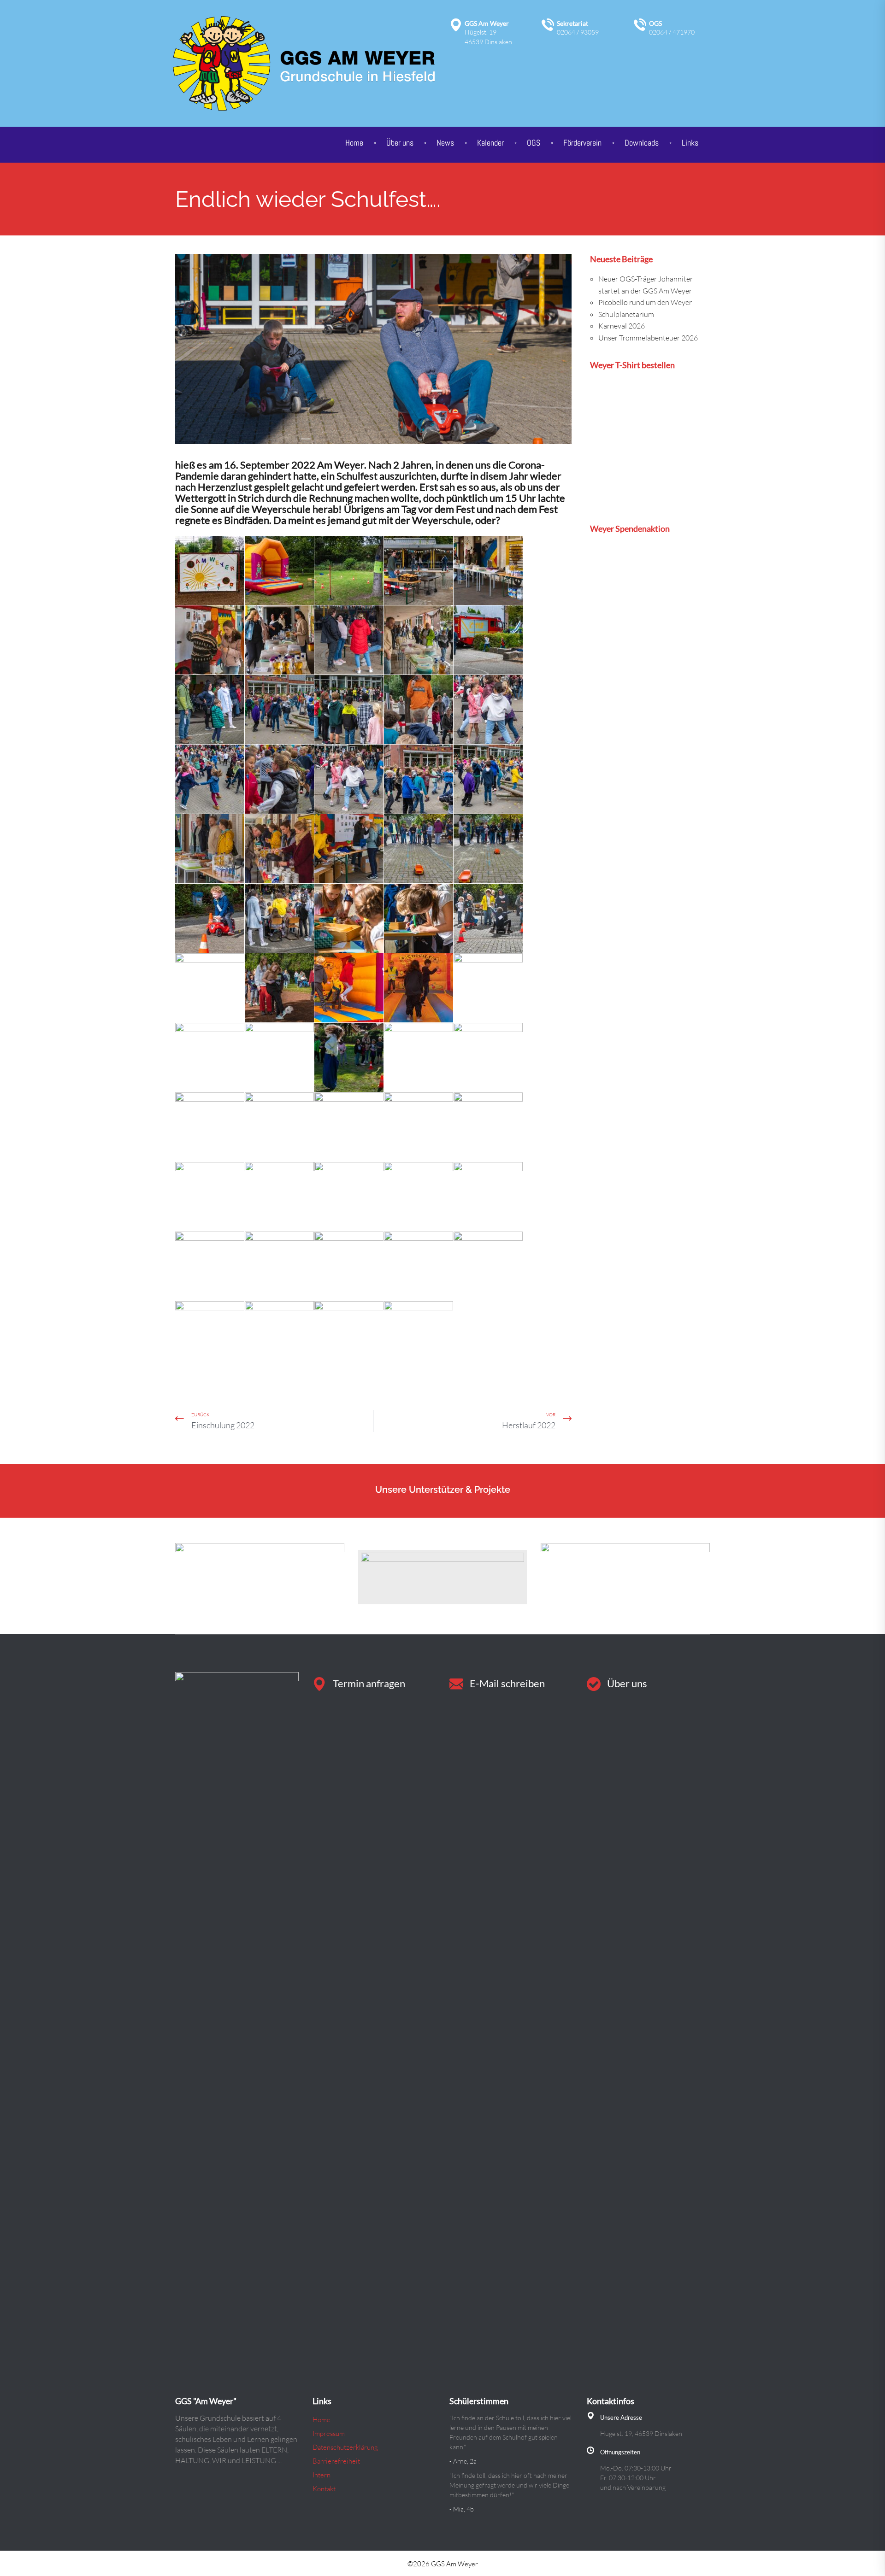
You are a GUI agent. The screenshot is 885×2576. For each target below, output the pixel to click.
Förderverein (582, 143)
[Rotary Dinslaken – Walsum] (625, 1577)
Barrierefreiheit (336, 2461)
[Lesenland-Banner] (443, 1577)
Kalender (490, 143)
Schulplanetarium (626, 314)
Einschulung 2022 (223, 1425)
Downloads (642, 143)
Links (690, 143)
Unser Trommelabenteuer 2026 (648, 338)
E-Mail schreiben (507, 1683)
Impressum (329, 2433)
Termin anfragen (369, 1683)
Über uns (627, 1683)
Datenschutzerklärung (345, 2447)
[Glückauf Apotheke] (260, 1577)
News (445, 143)
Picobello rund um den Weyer (645, 302)
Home (354, 143)
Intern (322, 2475)
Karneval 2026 (622, 326)
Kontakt (324, 2489)
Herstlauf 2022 (529, 1425)
